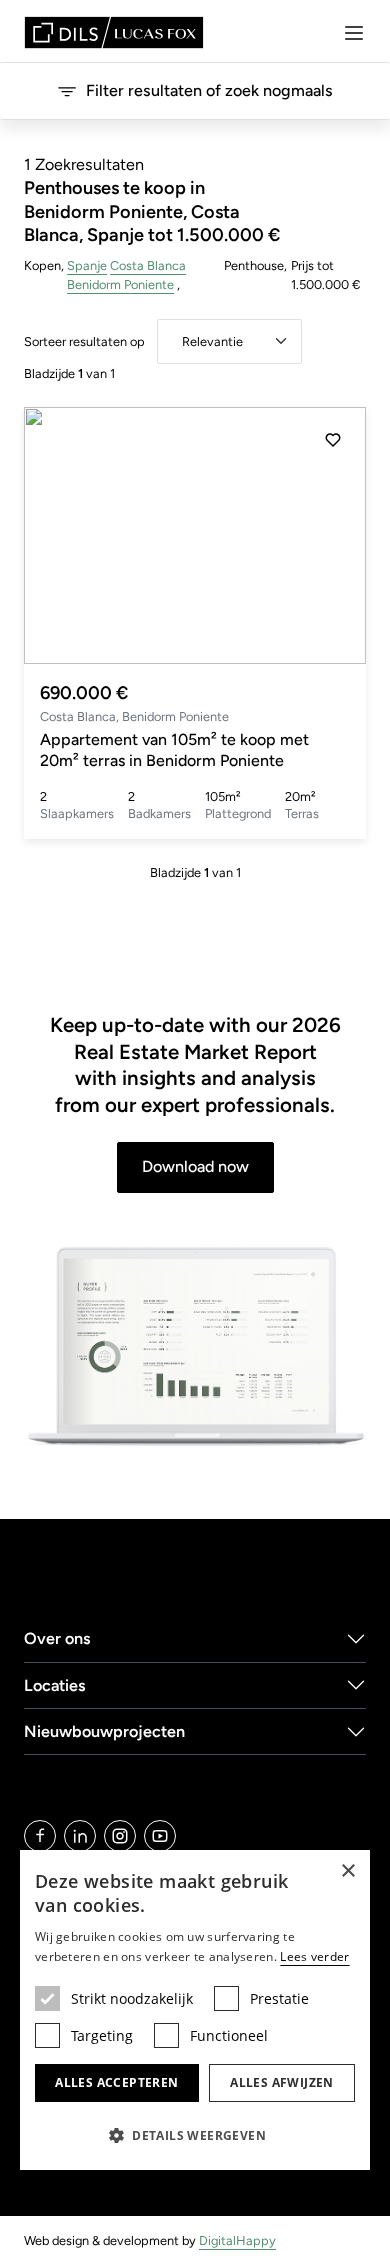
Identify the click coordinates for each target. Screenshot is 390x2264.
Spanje (87, 265)
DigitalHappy (237, 2240)
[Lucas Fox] (114, 32)
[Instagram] (120, 1836)
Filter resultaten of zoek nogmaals (209, 90)
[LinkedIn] (80, 1836)
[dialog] (195, 2010)
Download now (195, 1166)
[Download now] (195, 1347)
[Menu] (354, 33)
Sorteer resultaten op (84, 341)
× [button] (347, 1871)
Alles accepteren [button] (116, 2082)
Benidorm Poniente (120, 284)
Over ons (57, 1638)
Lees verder (314, 1956)
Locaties (55, 1685)
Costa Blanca (148, 265)
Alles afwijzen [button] (282, 2082)
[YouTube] (160, 1836)
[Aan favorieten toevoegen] (333, 440)
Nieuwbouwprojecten (104, 1731)
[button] (333, 535)
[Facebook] (40, 1836)
